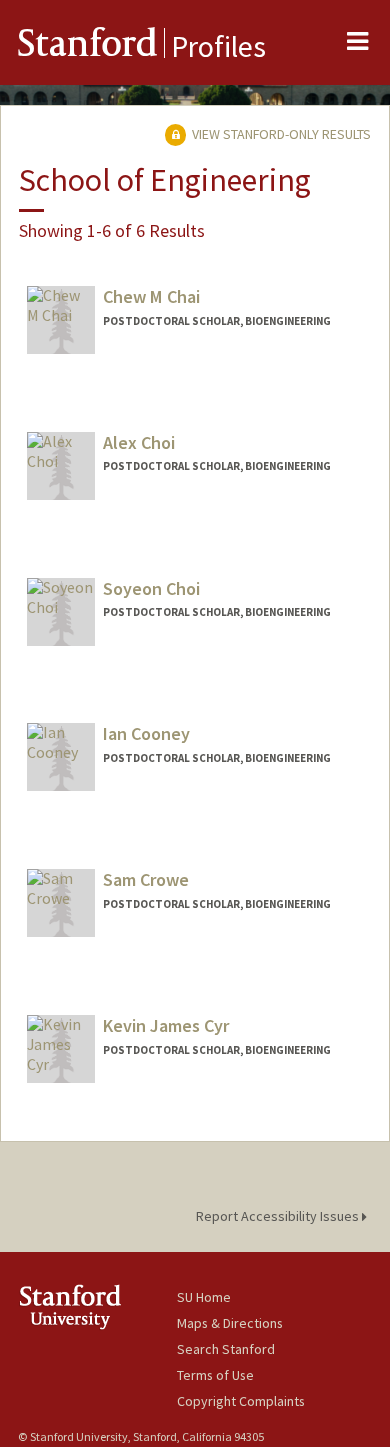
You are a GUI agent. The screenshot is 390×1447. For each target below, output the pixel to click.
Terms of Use (215, 1375)
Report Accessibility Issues (279, 1216)
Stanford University (97, 1306)
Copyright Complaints (241, 1401)
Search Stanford (226, 1349)
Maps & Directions (230, 1323)
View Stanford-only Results (280, 134)
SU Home (204, 1297)
